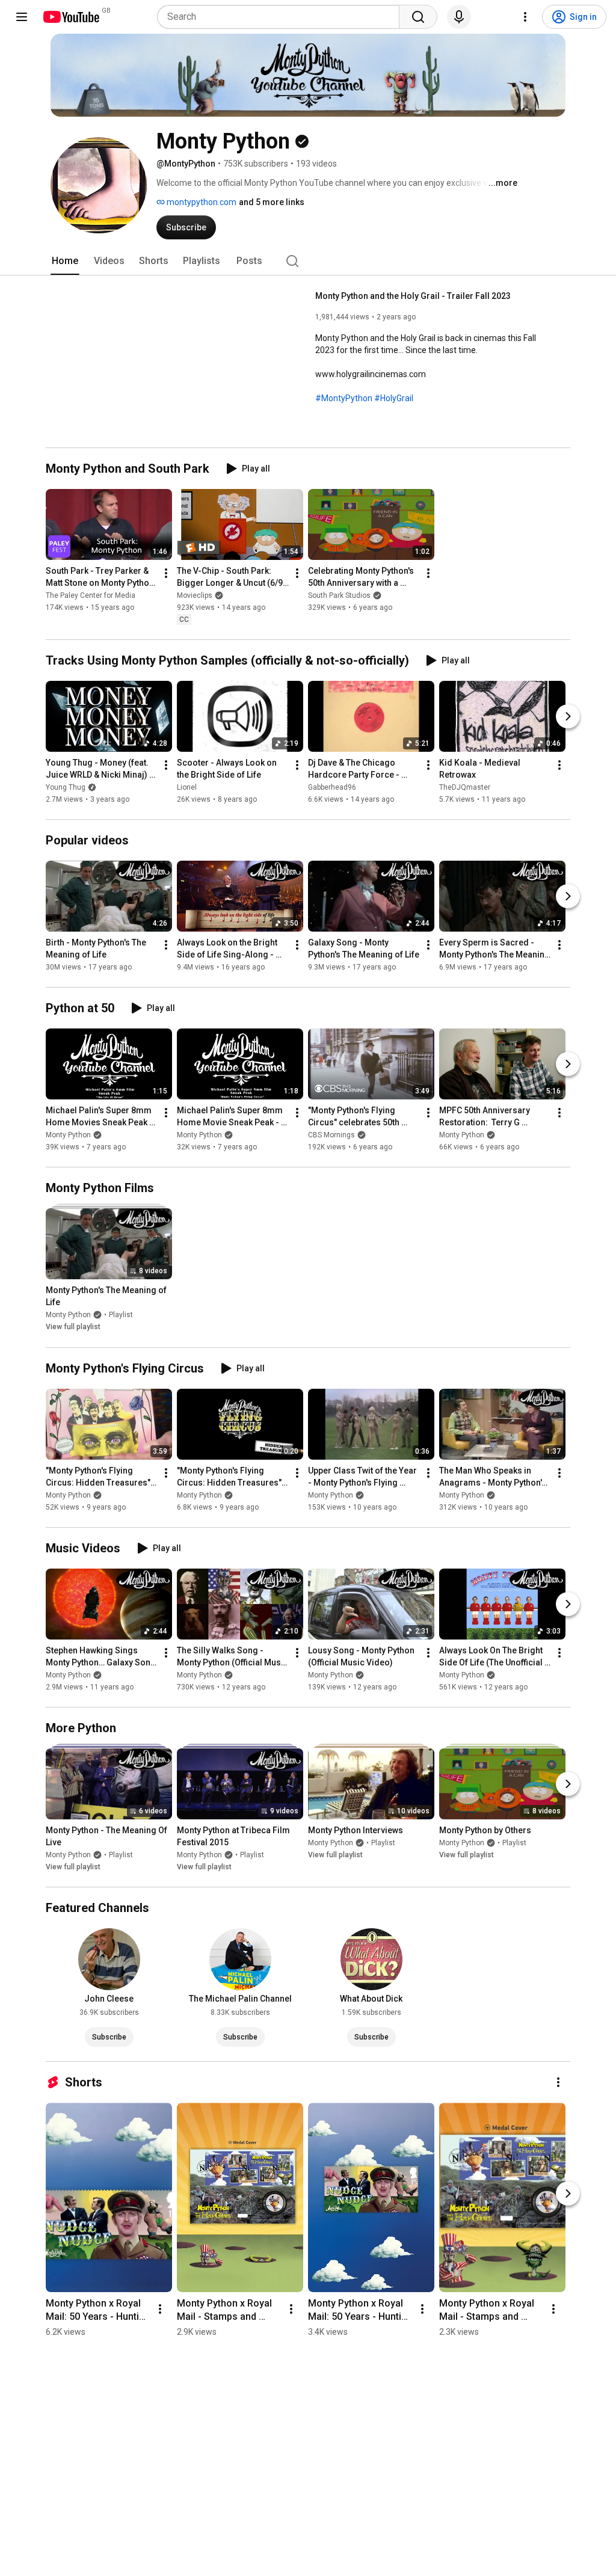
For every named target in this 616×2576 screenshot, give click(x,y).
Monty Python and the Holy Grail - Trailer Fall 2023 (413, 296)
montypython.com (201, 202)
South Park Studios (339, 595)
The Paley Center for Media (91, 595)
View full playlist (73, 1327)
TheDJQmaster (465, 787)
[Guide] (22, 17)
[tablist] (308, 261)
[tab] (65, 261)
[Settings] (525, 17)
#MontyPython (344, 398)
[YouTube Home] (71, 17)
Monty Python (68, 1135)
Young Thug (66, 787)
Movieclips (195, 595)
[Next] (568, 716)
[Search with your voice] (459, 17)
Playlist (121, 1315)
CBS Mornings (331, 1135)
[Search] (418, 17)
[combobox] (282, 17)
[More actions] (166, 573)
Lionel (187, 787)
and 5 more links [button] (272, 202)
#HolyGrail (394, 398)
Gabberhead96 (332, 787)
